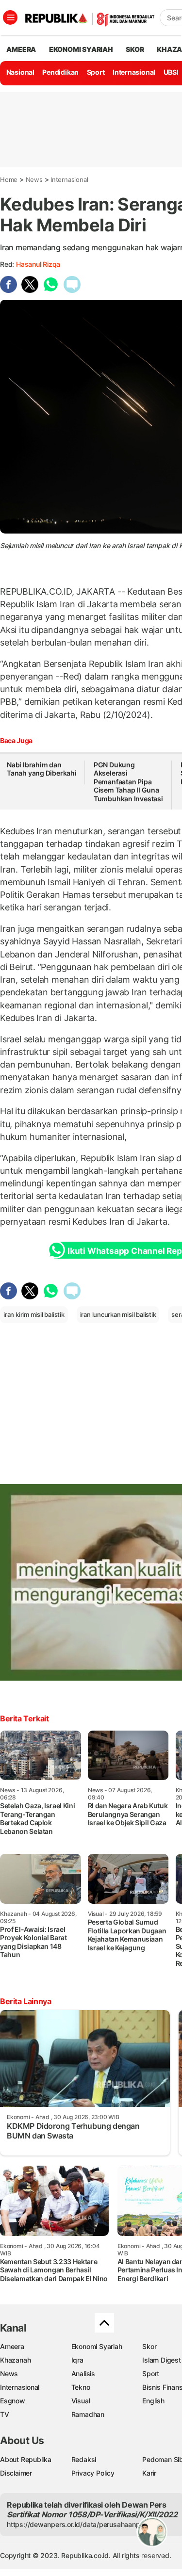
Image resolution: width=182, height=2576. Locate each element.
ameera (21, 49)
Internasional (134, 72)
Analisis (83, 2373)
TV (5, 2414)
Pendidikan (60, 72)
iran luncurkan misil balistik (118, 1314)
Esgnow (13, 2401)
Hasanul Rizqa (38, 264)
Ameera (12, 2346)
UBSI (171, 72)
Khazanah (15, 2360)
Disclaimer (16, 2473)
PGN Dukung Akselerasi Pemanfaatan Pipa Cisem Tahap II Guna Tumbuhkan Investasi (128, 782)
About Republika (26, 2459)
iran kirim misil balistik (34, 1314)
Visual (81, 2401)
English (153, 2401)
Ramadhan (88, 2414)
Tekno (81, 2387)
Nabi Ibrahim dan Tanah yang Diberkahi (42, 769)
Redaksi (84, 2459)
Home (9, 179)
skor (135, 49)
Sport (96, 72)
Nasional (20, 72)
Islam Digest (161, 2360)
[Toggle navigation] (10, 17)
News (34, 179)
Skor (149, 2346)
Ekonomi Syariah (81, 49)
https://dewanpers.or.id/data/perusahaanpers (78, 2524)
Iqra (77, 2360)
